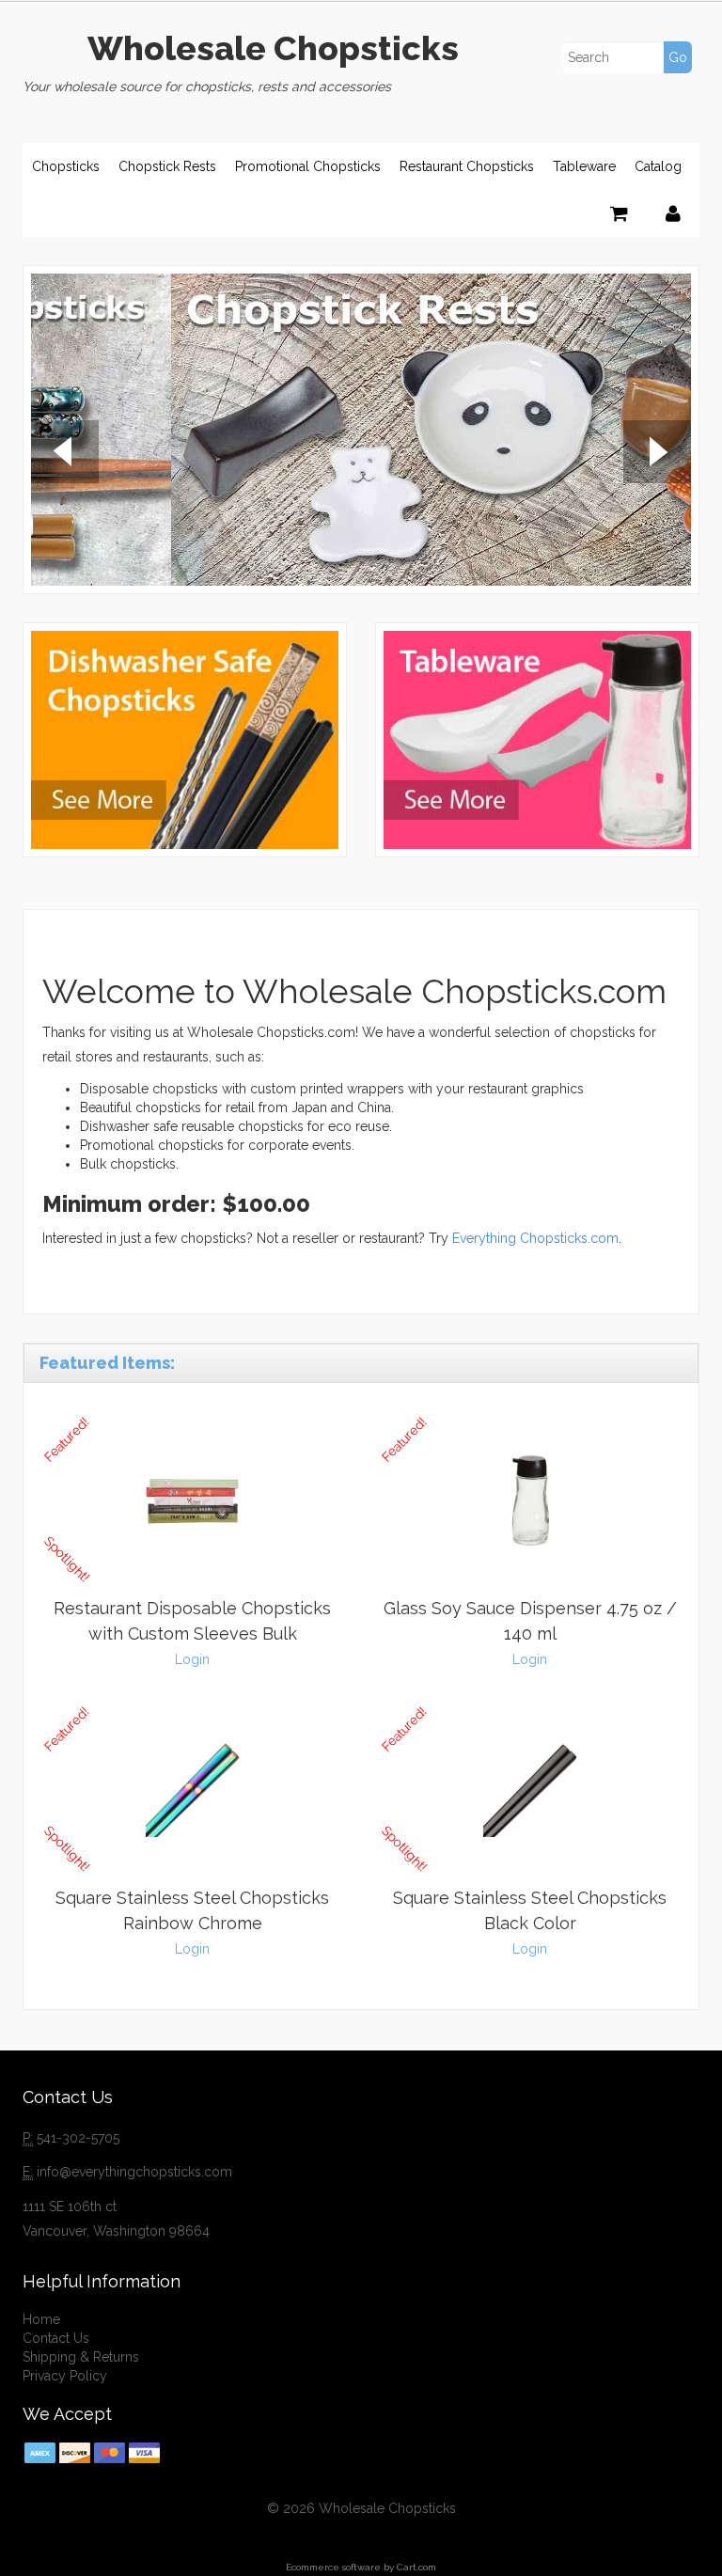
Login (192, 1659)
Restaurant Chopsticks (467, 166)
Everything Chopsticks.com (535, 1238)
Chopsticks (66, 166)
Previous (65, 454)
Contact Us (56, 2338)
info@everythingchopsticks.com (134, 2172)
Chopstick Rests (167, 166)
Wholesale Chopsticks (273, 48)
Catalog (658, 166)
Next (657, 454)
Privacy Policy (65, 2376)
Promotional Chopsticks (308, 166)
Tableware (584, 166)
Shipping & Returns (81, 2357)
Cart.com (416, 2567)
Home (41, 2319)
